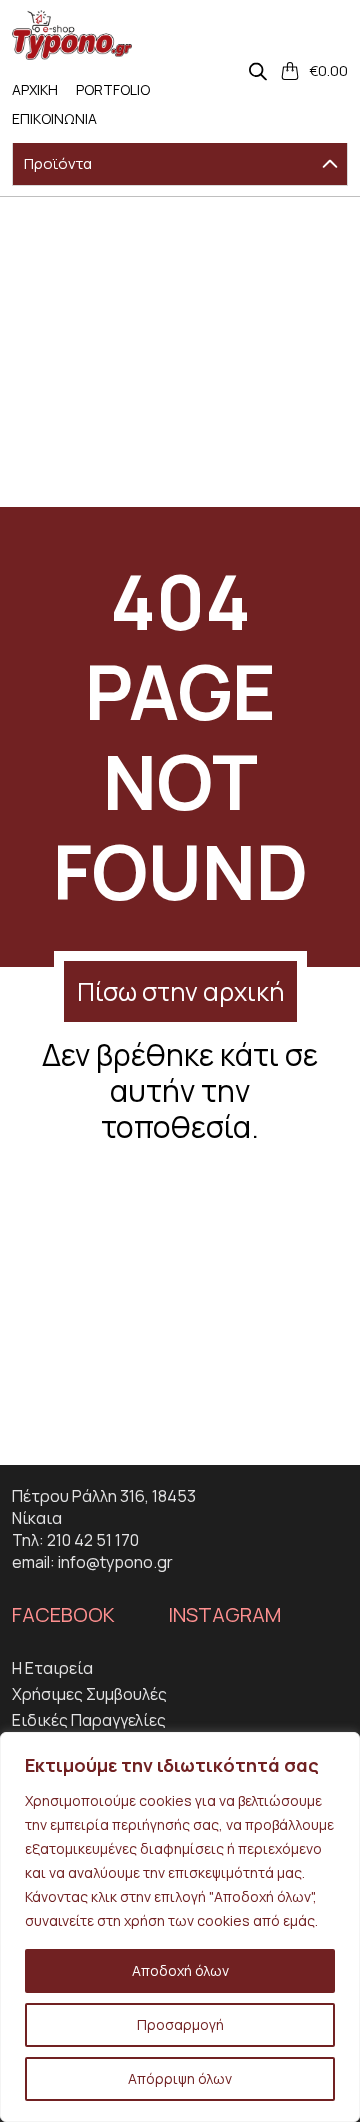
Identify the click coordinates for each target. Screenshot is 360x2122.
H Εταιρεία (52, 1668)
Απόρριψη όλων (180, 2078)
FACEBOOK (63, 1615)
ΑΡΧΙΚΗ (35, 89)
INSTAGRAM (224, 1615)
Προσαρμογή (180, 2024)
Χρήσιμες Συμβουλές (89, 1694)
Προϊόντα (58, 163)
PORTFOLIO (113, 89)
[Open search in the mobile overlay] (258, 71)
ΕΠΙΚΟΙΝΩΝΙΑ (54, 118)
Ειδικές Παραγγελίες (89, 1720)
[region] (180, 1927)
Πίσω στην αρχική (180, 991)
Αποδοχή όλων (180, 1970)
